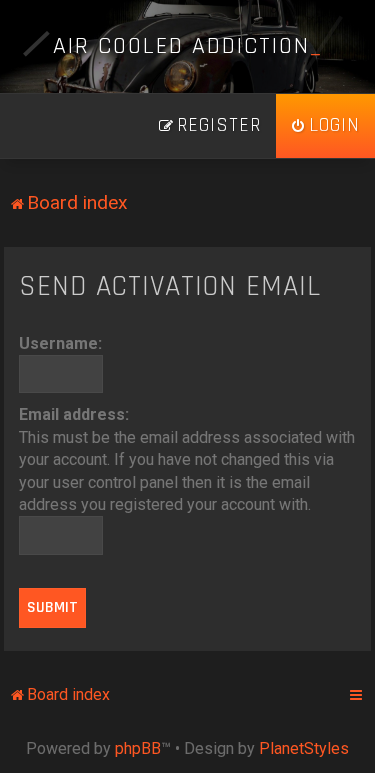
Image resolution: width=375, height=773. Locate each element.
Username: (60, 343)
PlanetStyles (304, 748)
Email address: (74, 414)
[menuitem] (325, 126)
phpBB (138, 748)
